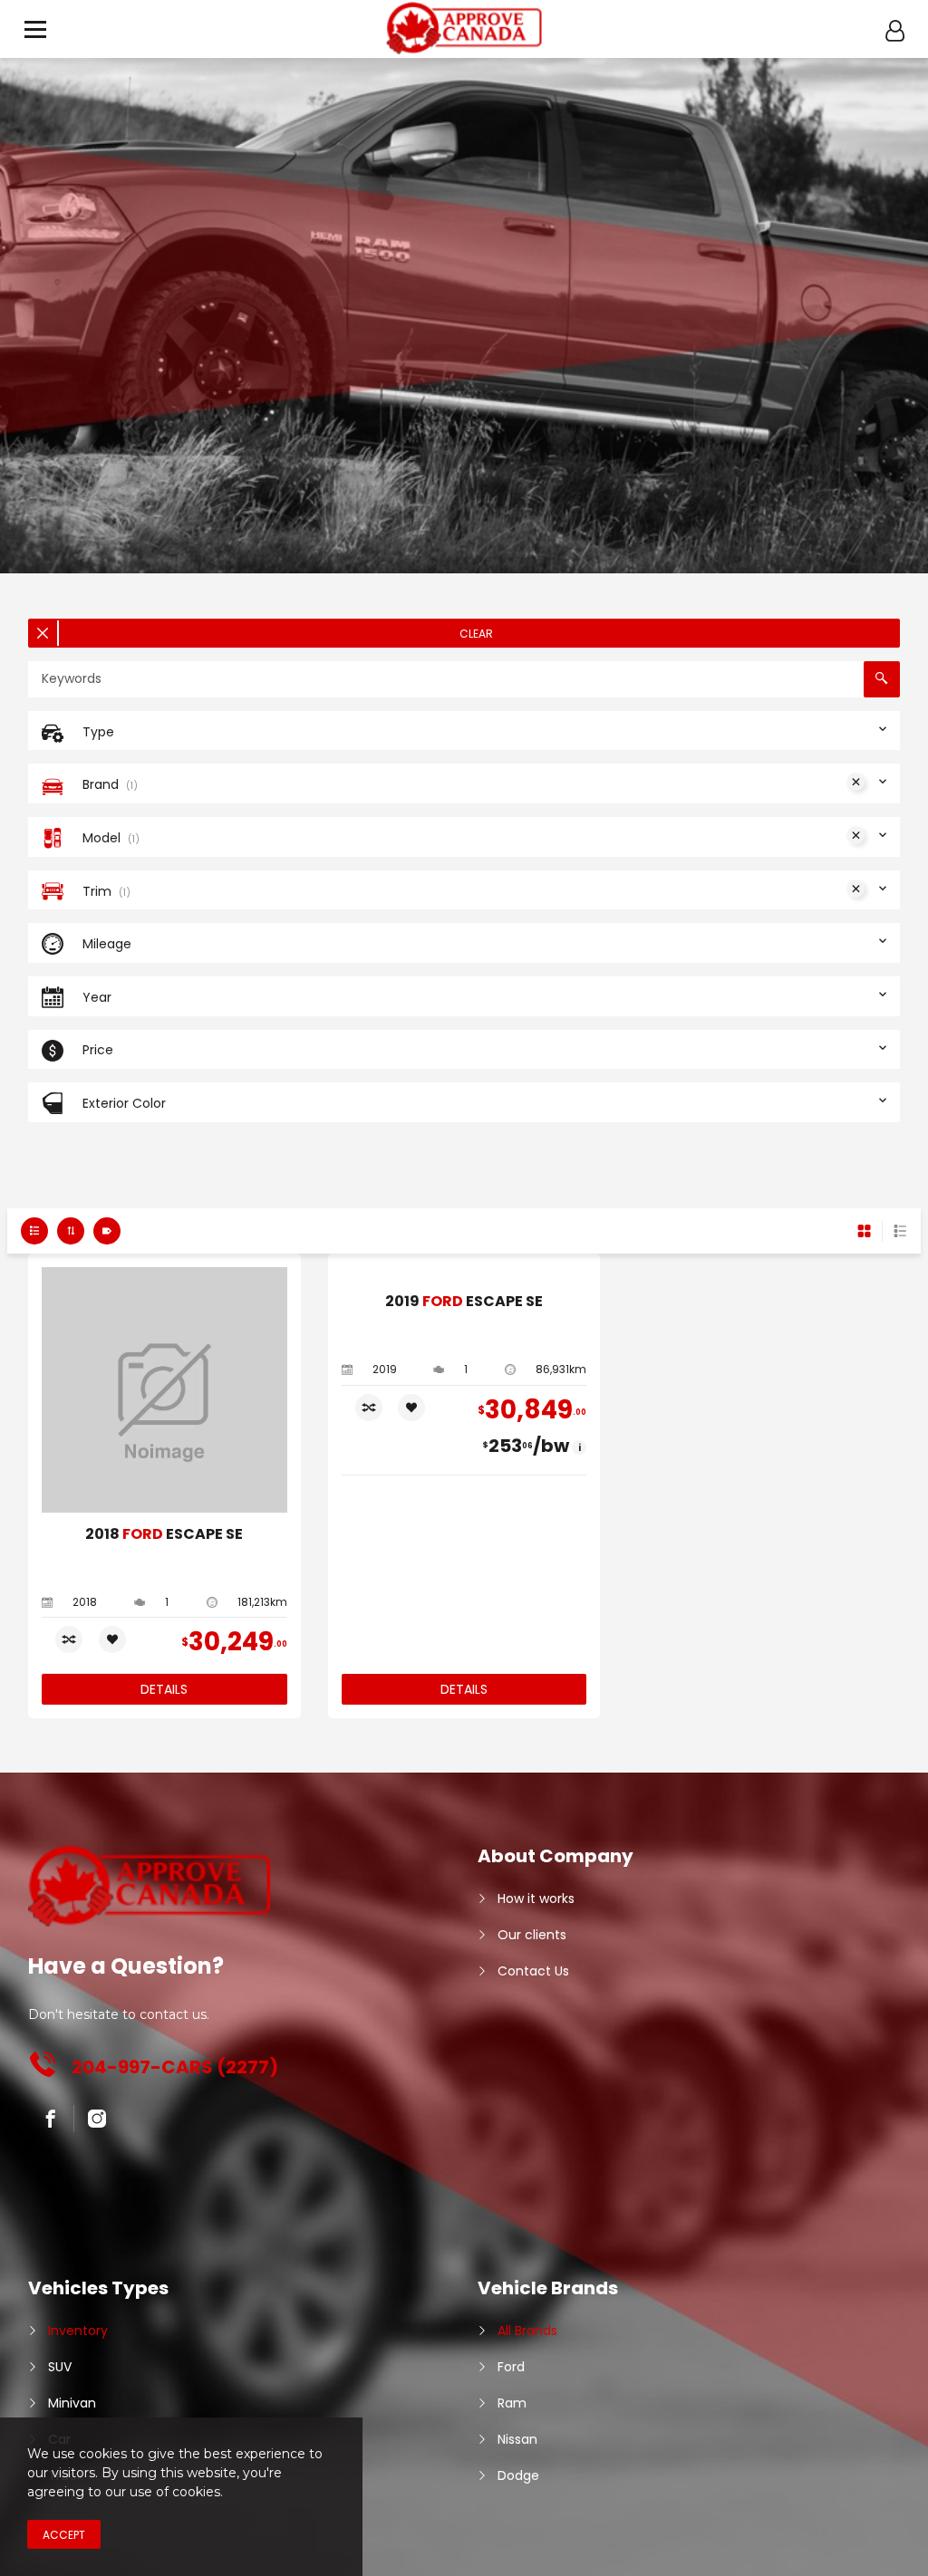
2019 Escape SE (464, 1302)
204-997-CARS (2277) (175, 2067)
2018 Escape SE (164, 1535)
